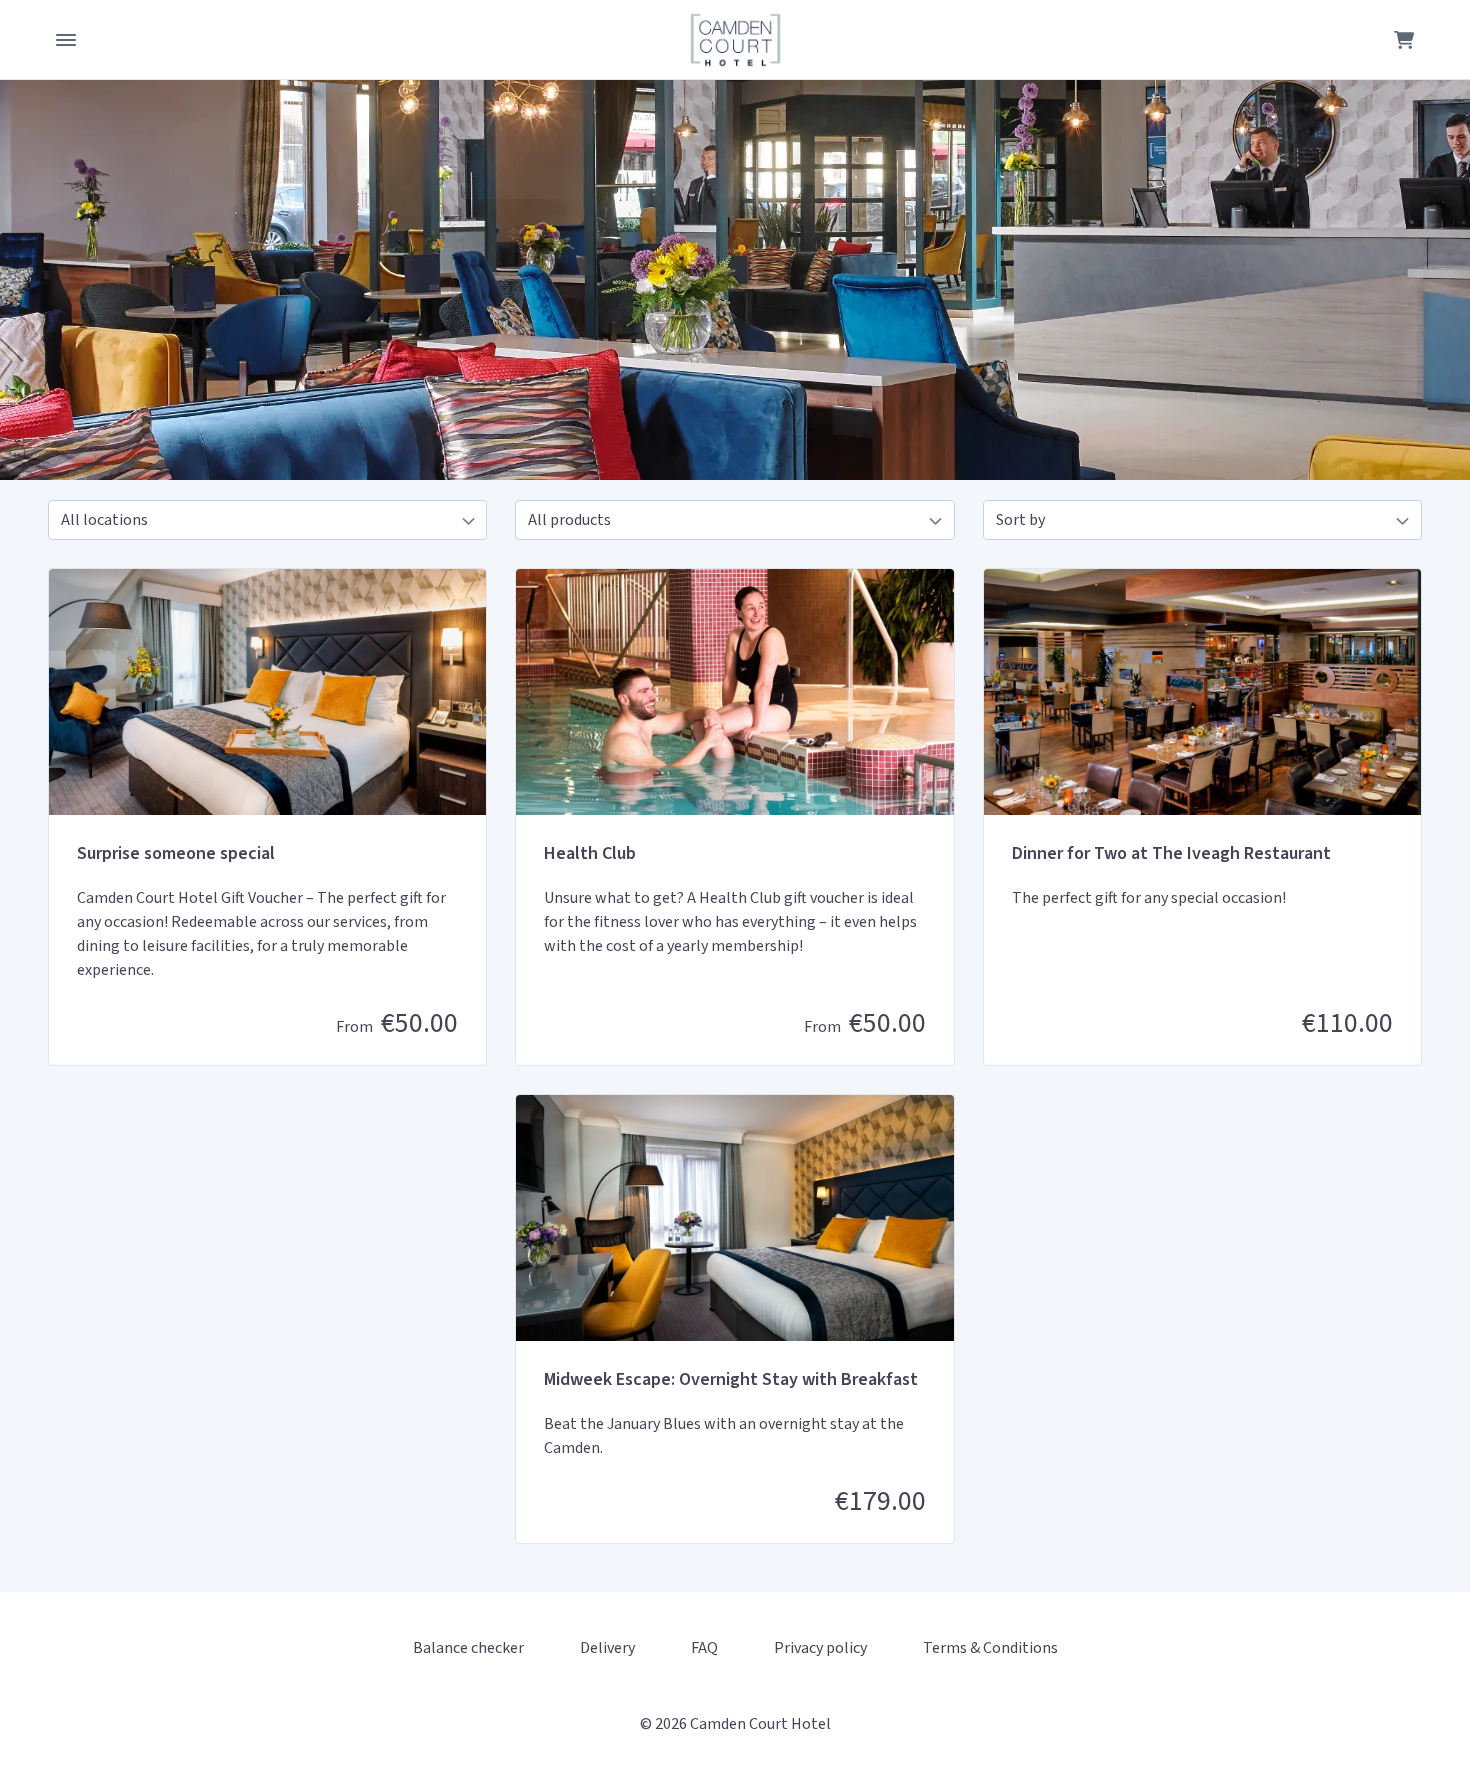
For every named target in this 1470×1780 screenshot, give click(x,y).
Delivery (607, 1648)
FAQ (704, 1648)
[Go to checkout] (1404, 40)
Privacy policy (820, 1648)
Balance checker (468, 1648)
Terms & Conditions (990, 1648)
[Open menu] (66, 40)
